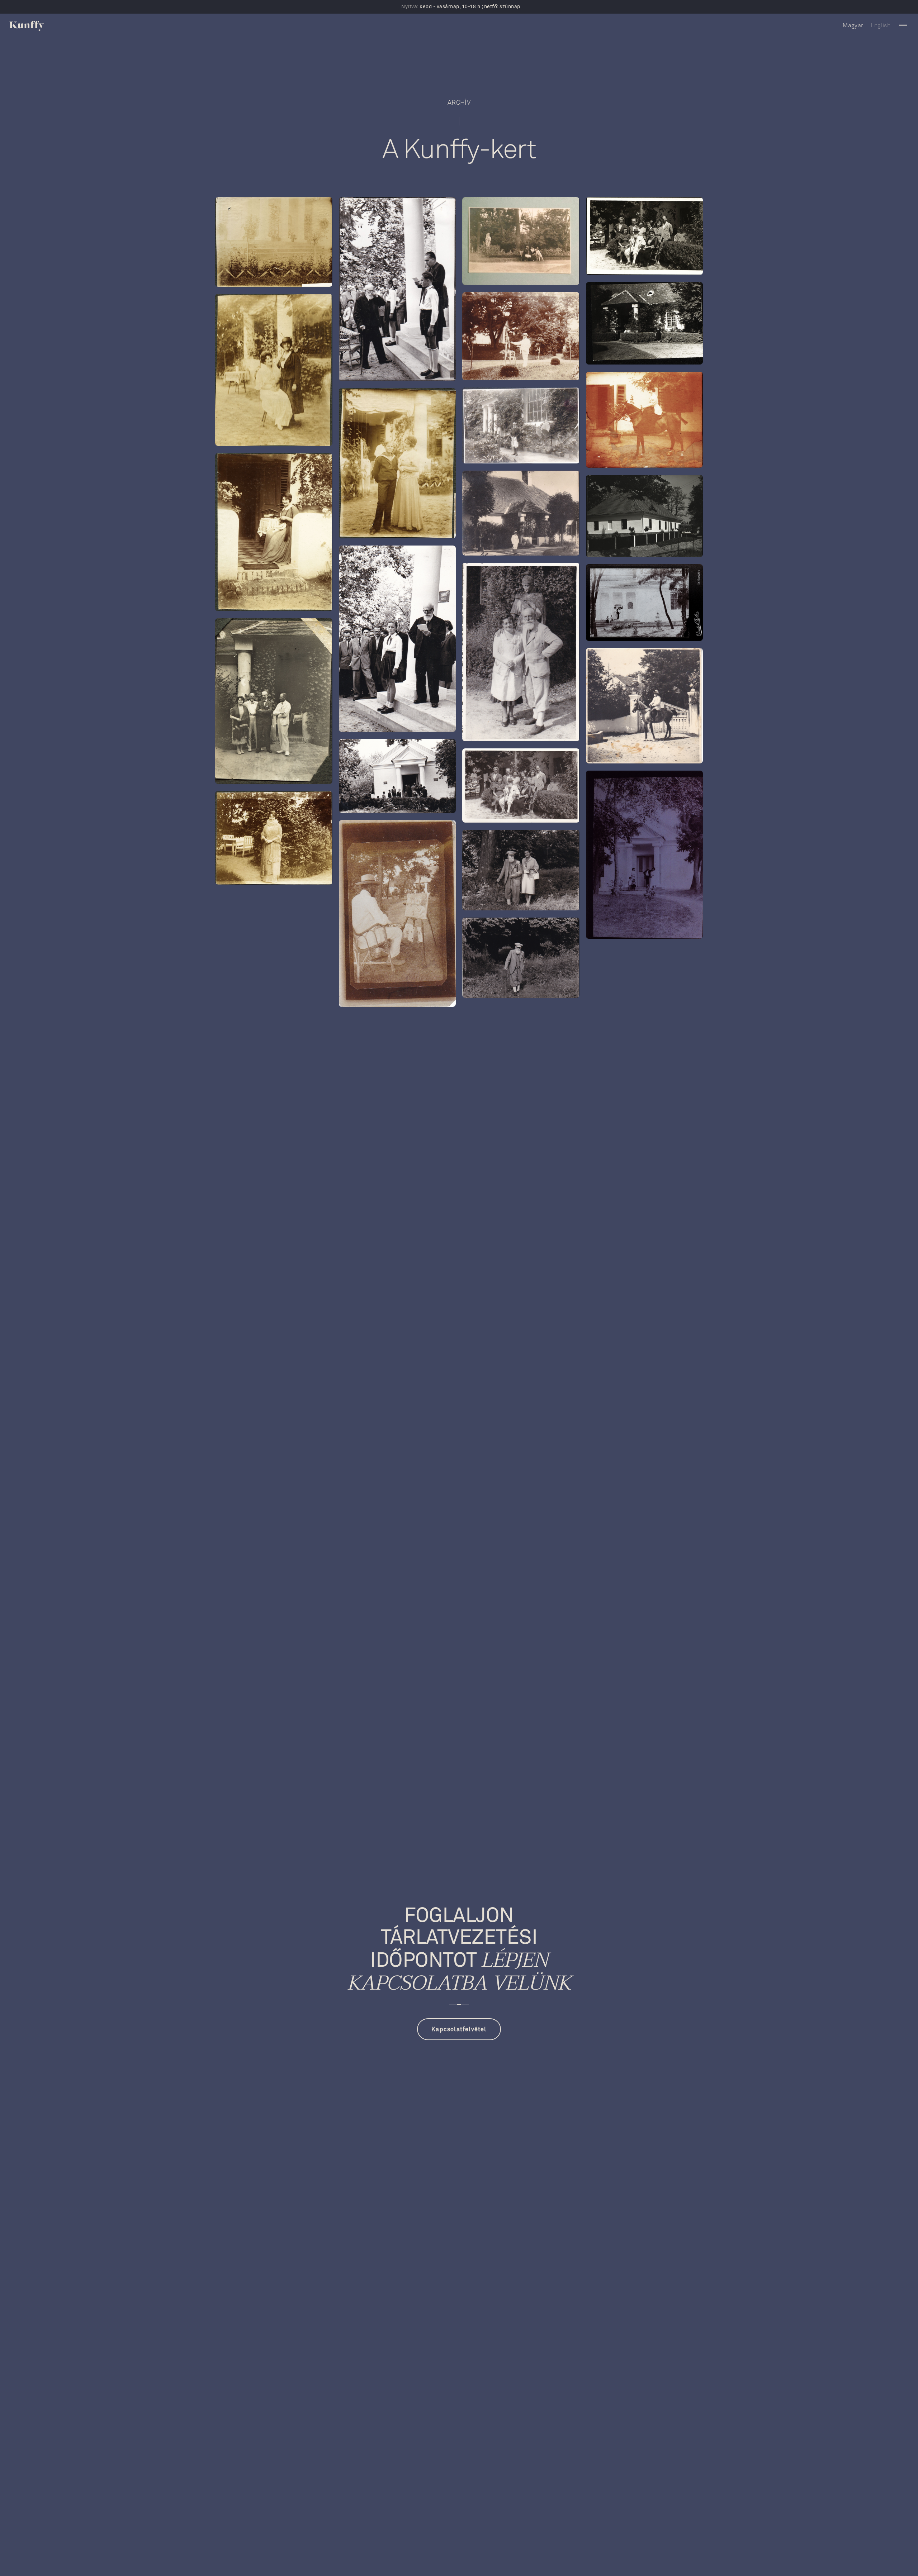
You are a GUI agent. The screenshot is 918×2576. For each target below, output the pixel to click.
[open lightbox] (274, 242)
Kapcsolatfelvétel (459, 2029)
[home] (27, 26)
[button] (903, 26)
